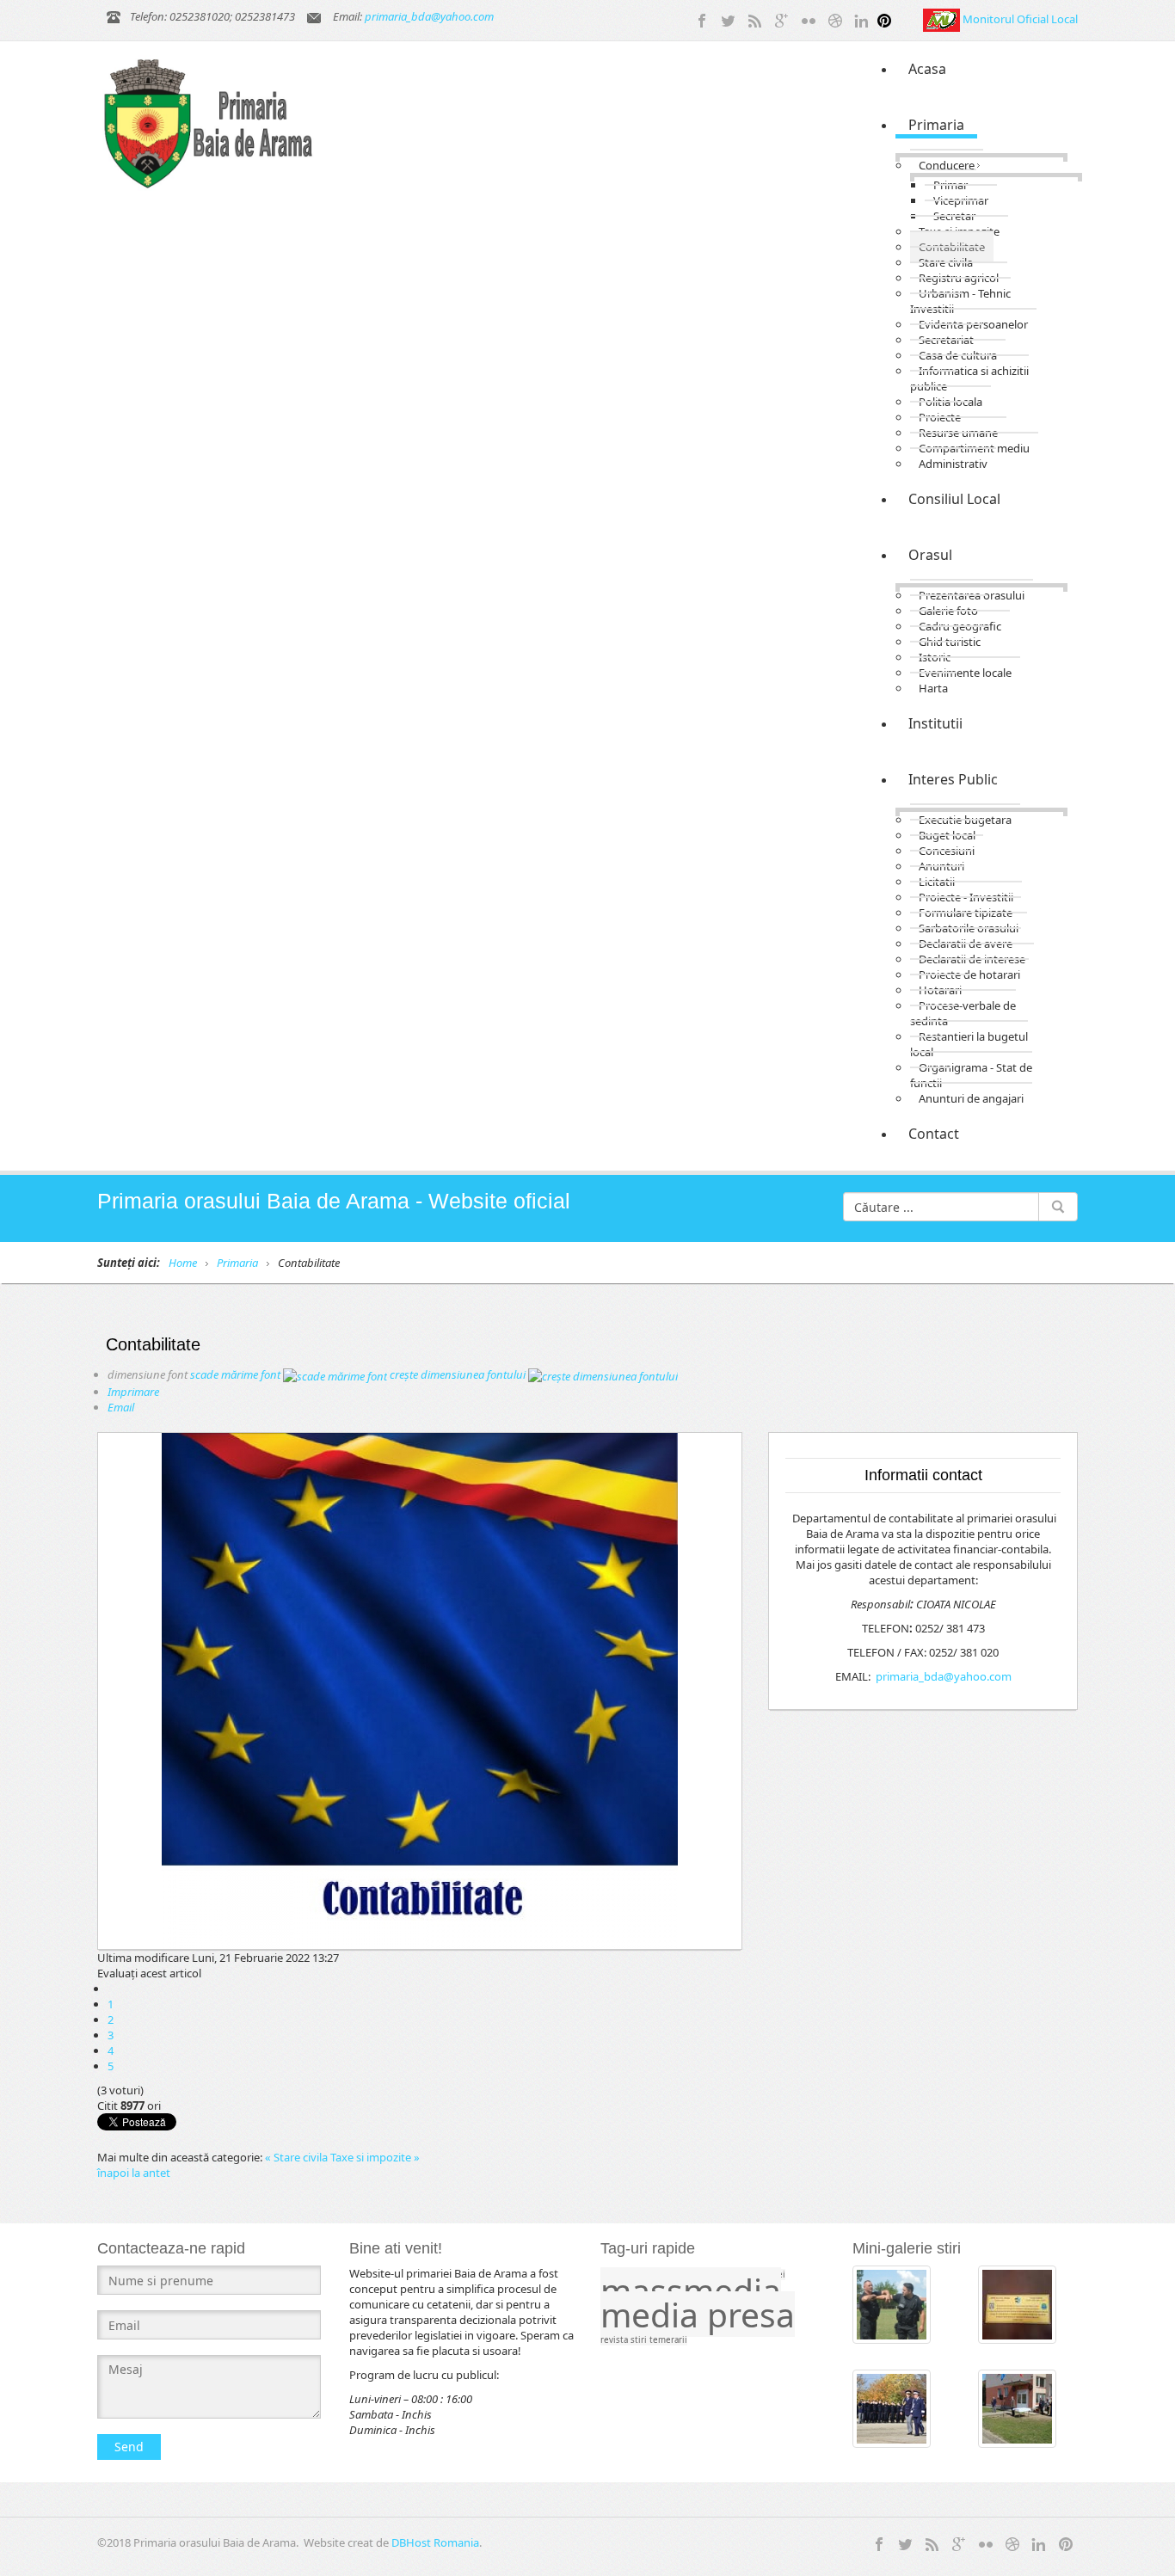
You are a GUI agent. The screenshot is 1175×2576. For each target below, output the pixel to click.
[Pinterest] (884, 19)
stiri (640, 2340)
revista (615, 2340)
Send (129, 2447)
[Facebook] (702, 19)
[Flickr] (809, 19)
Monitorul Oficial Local (1020, 19)
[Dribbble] (835, 19)
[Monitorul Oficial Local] (943, 19)
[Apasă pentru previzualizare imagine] (420, 1691)
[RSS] (755, 19)
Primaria (237, 1263)
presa (751, 2314)
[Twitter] (729, 19)
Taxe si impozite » (375, 2157)
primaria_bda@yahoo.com (429, 16)
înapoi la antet (134, 2173)
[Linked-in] (862, 19)
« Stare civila (298, 2157)
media (654, 2314)
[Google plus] (782, 19)
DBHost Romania (435, 2542)
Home (183, 1263)
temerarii (668, 2340)
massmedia (691, 2290)
